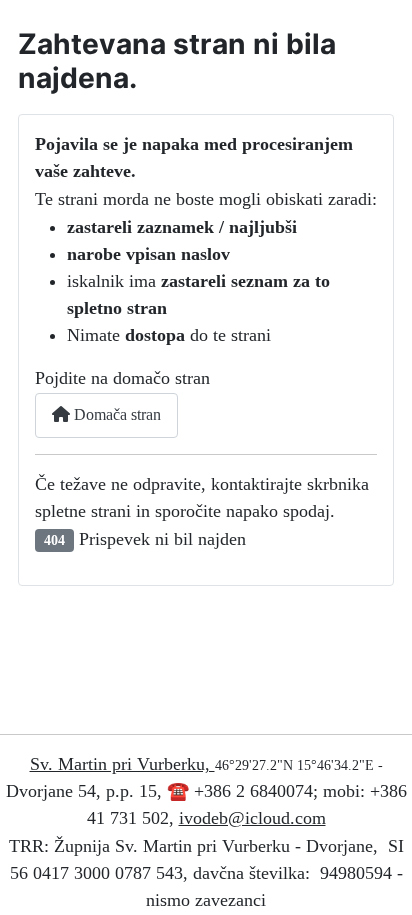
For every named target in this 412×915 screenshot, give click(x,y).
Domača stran (115, 414)
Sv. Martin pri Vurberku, (122, 764)
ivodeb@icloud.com (252, 818)
